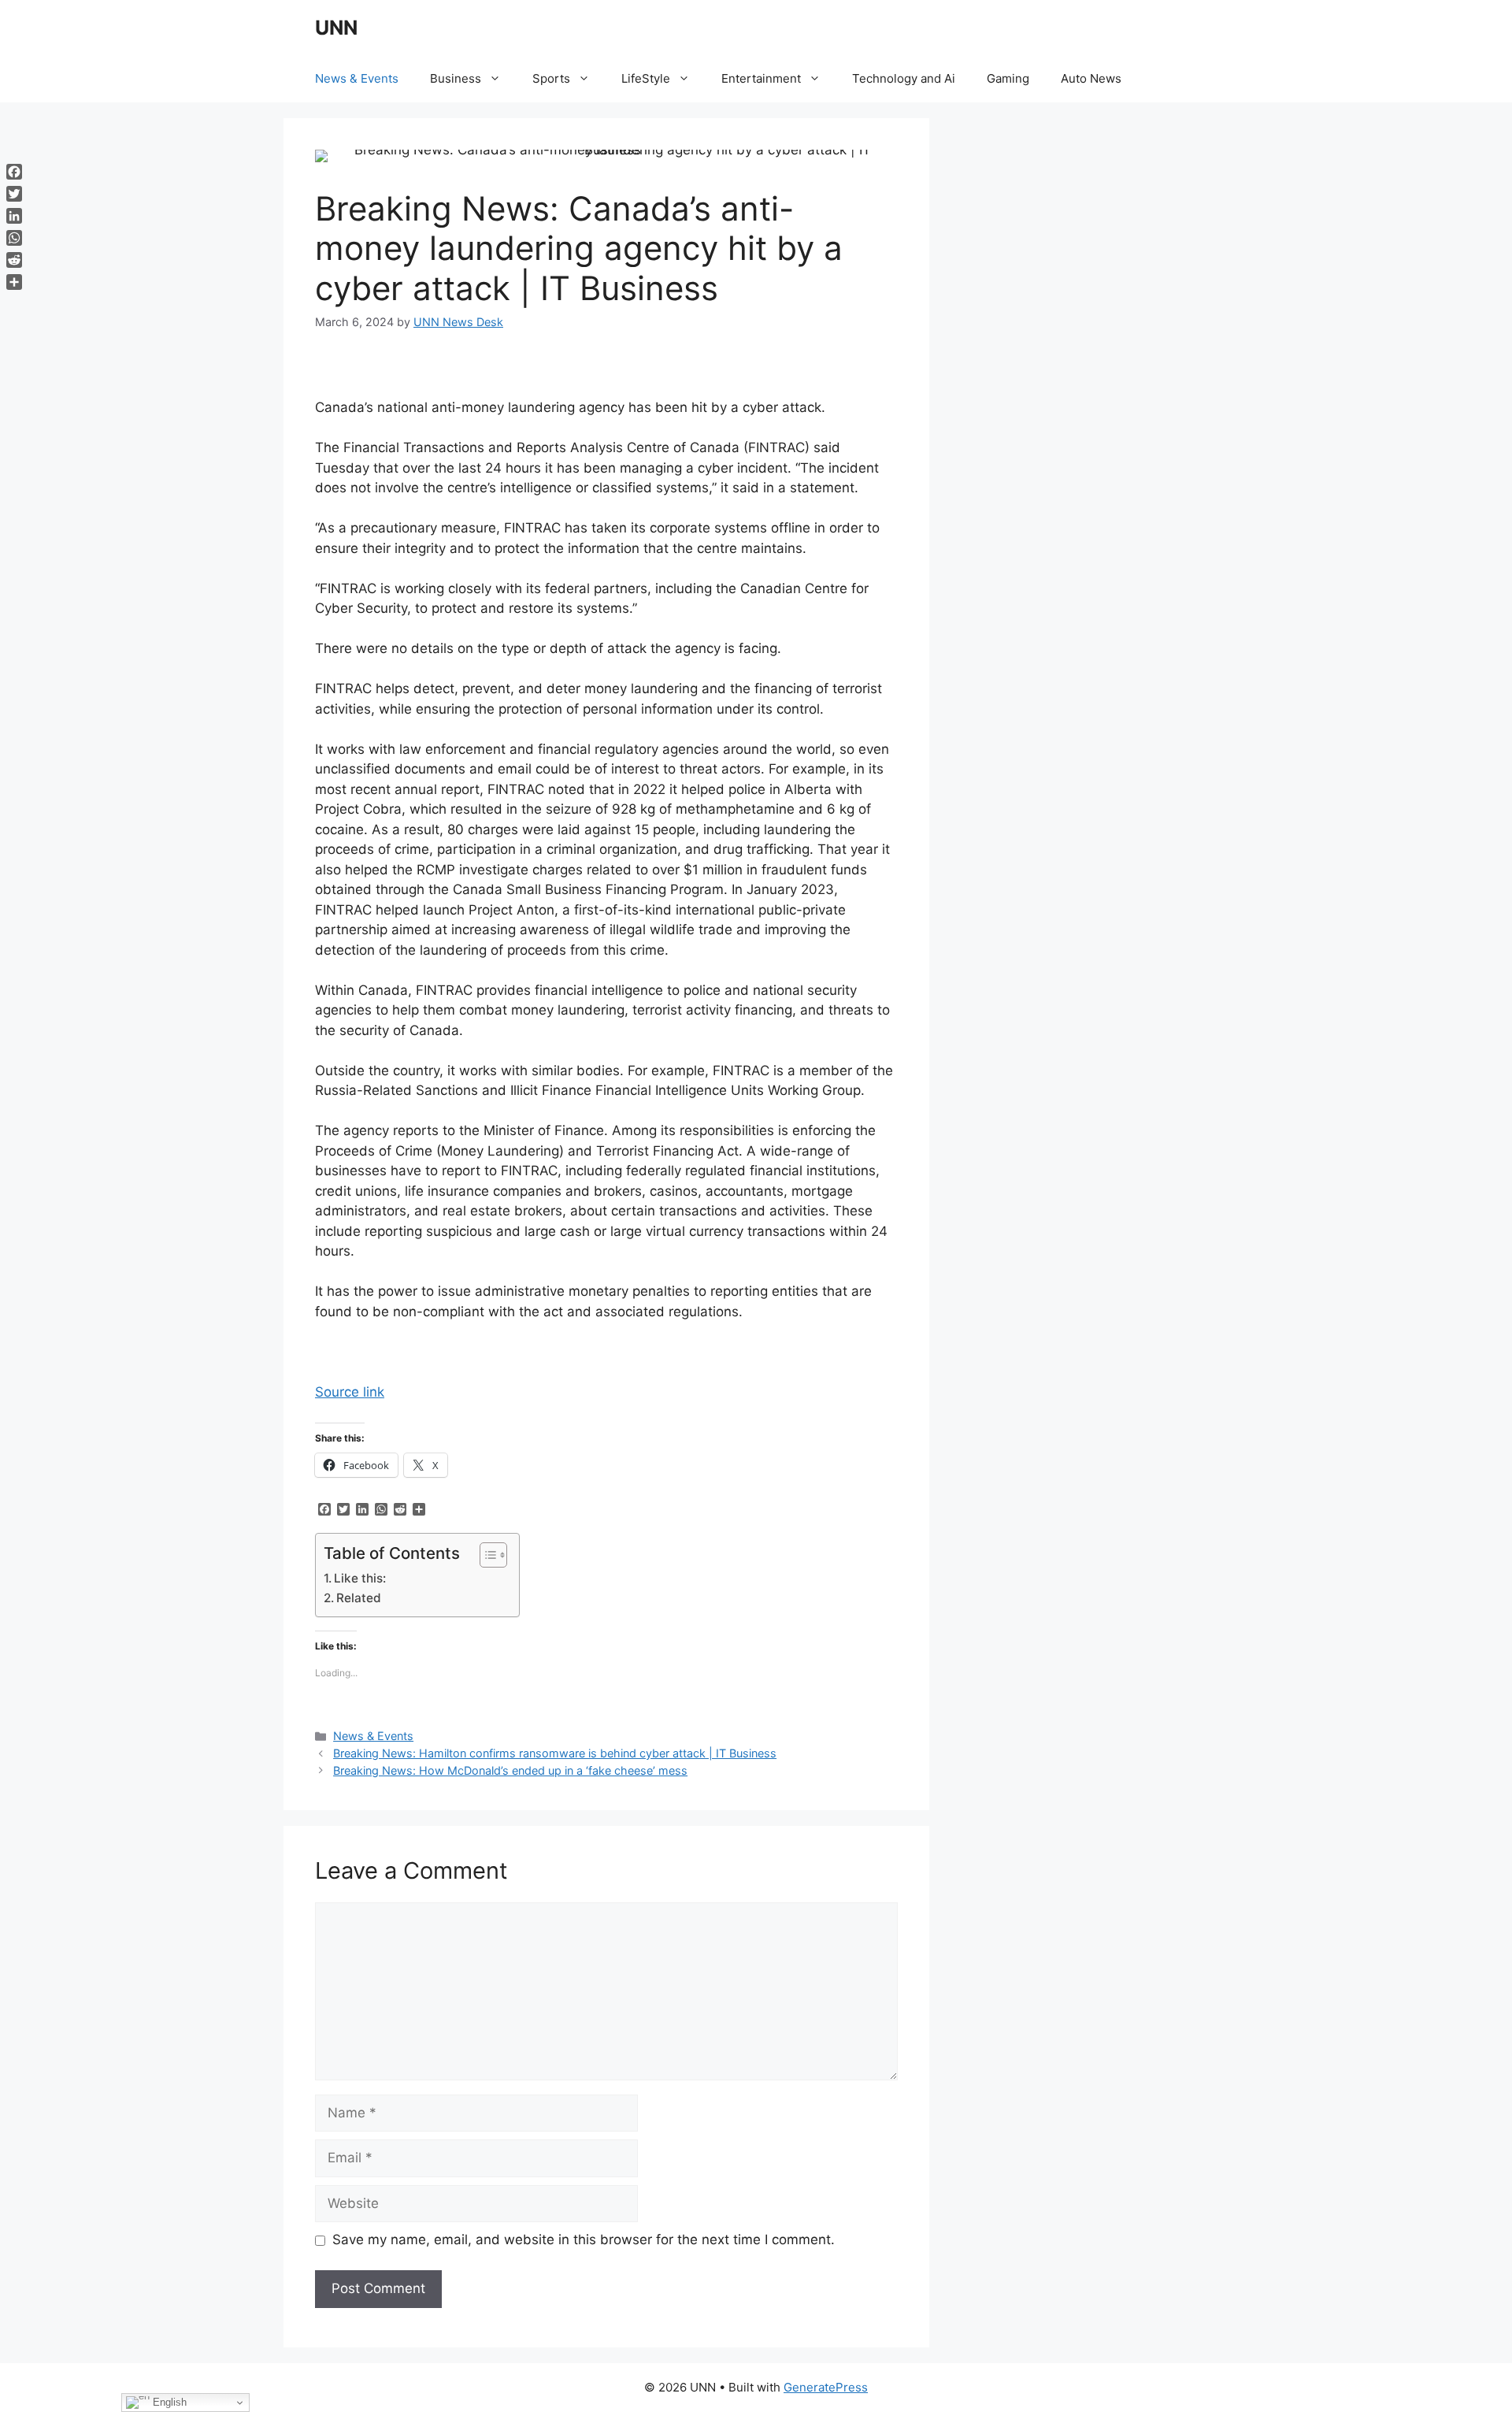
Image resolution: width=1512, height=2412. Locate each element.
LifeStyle (646, 78)
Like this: (360, 1578)
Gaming (1008, 78)
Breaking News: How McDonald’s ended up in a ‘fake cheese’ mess (510, 1770)
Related (359, 1598)
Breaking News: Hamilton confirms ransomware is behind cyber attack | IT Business (555, 1753)
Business (456, 78)
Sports (551, 78)
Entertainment (761, 78)
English (168, 2402)
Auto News (1091, 78)
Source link (350, 1392)
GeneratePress (826, 2387)
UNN (336, 28)
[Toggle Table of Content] (485, 1555)
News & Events (357, 78)
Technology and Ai (904, 78)
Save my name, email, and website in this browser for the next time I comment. (584, 2239)
